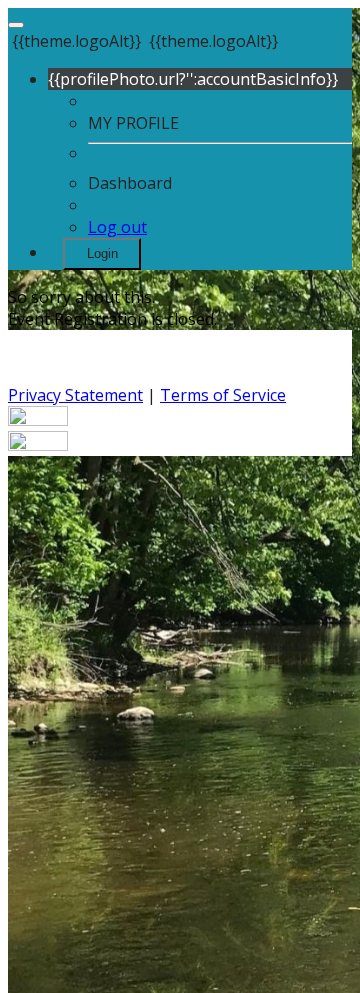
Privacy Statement (75, 395)
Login (102, 253)
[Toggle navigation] (16, 25)
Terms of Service (223, 395)
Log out (117, 227)
